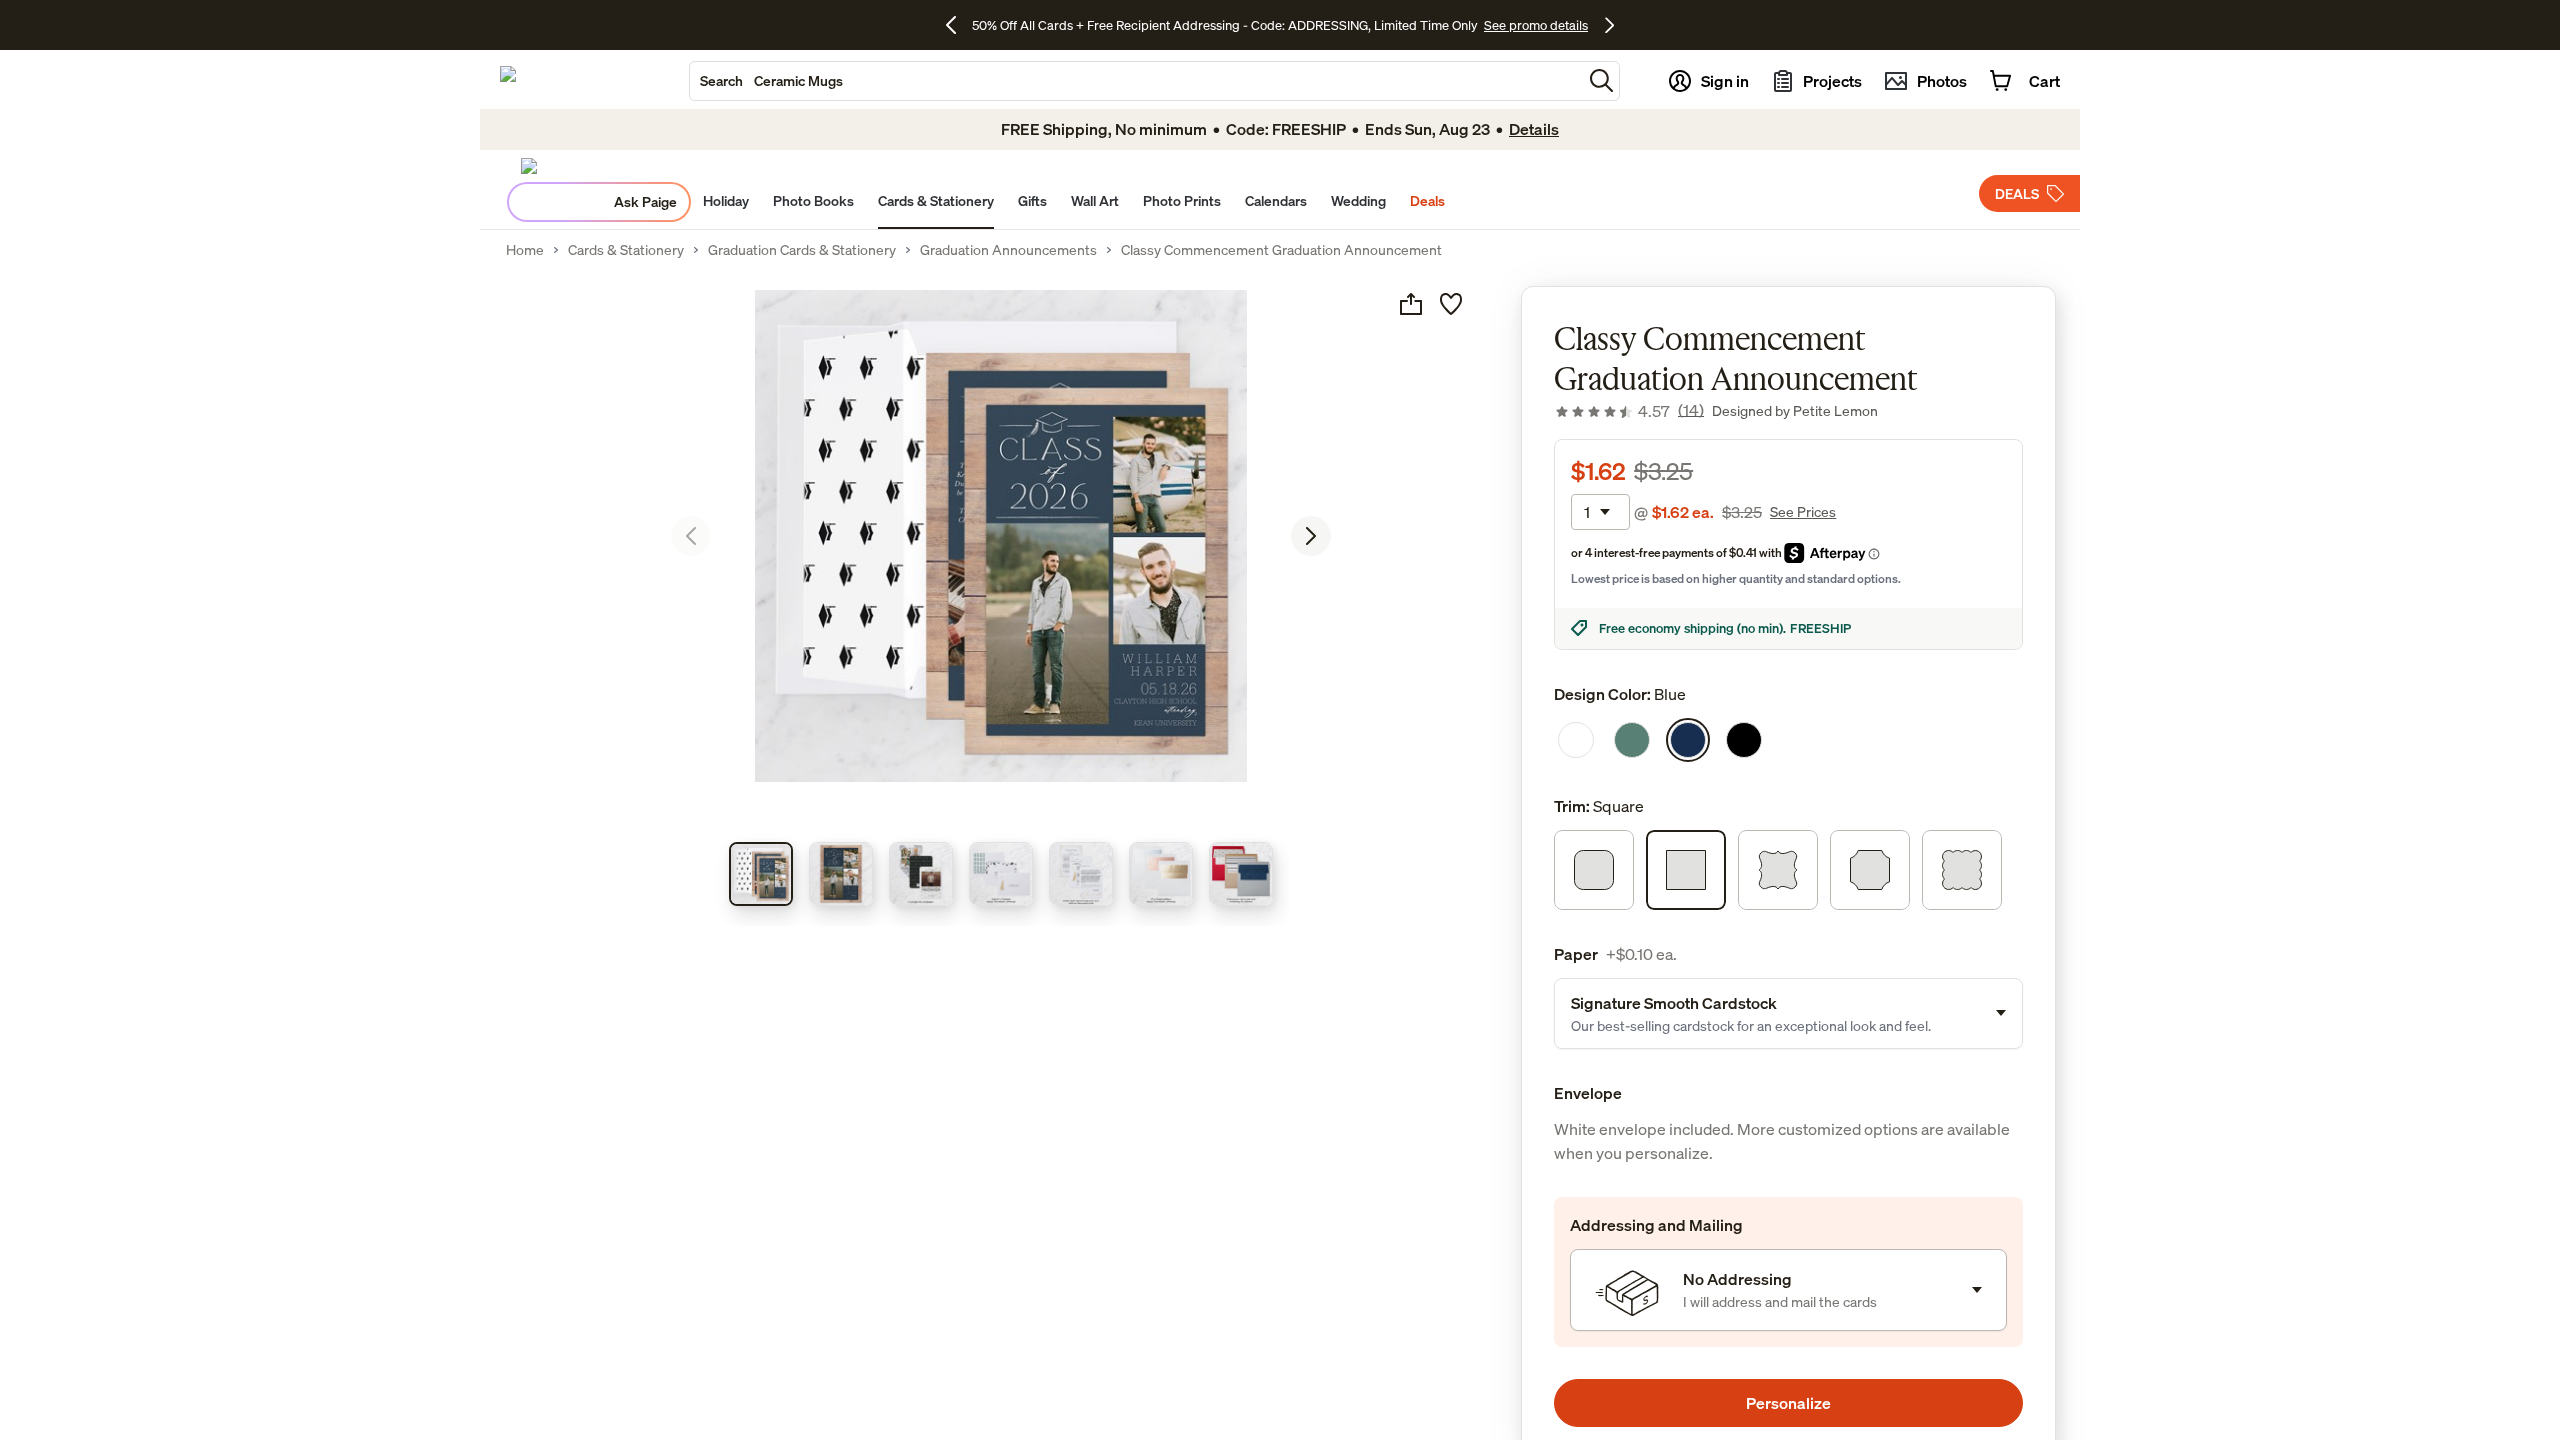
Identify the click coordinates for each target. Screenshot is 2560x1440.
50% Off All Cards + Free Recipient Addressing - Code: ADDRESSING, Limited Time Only (1225, 25)
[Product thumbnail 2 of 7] (841, 874)
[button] (1601, 80)
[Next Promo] (1609, 25)
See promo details (1536, 25)
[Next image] (1311, 536)
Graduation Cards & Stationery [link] (802, 250)
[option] (1576, 740)
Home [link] (525, 250)
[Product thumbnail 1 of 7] (761, 874)
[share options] (1411, 304)
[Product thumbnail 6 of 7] (1161, 874)
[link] (1629, 411)
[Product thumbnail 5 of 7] (1081, 874)
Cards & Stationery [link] (626, 250)
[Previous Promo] (958, 25)
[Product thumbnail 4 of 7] (1001, 874)
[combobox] (1136, 81)
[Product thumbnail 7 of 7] (1241, 874)
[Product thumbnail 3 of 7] (921, 874)
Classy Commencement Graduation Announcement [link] (1281, 250)
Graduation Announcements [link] (1008, 250)
